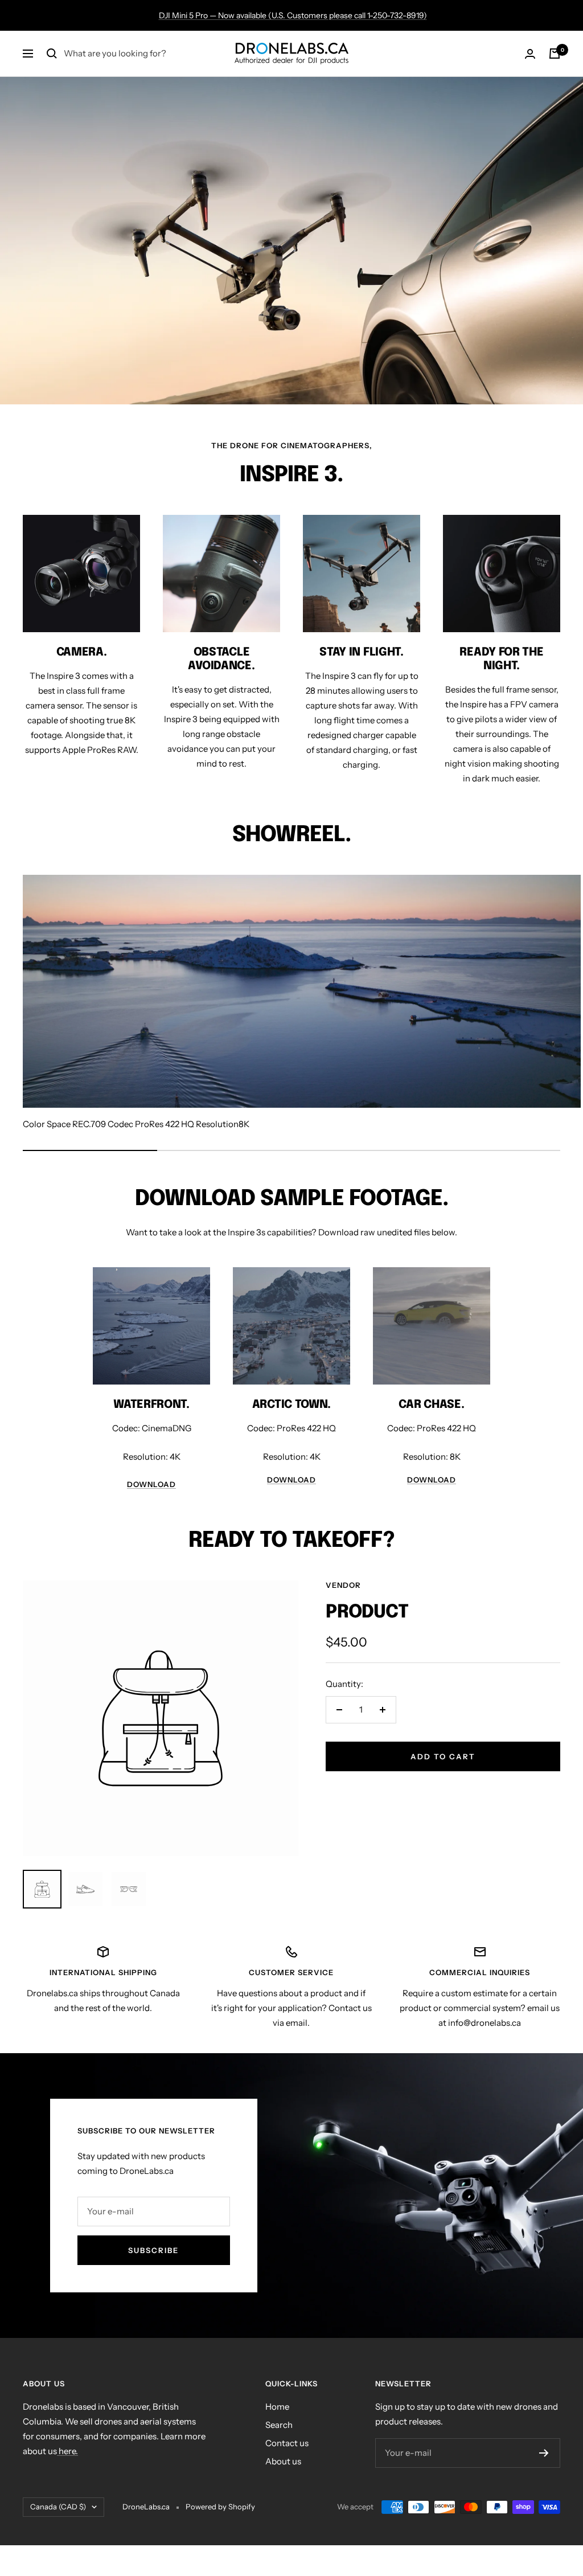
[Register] (544, 2453)
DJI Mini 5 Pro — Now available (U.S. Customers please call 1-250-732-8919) (293, 15)
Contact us (287, 2443)
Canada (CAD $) (58, 2507)
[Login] (530, 54)
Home (277, 2407)
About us (283, 2461)
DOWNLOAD (151, 1484)
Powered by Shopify (220, 2507)
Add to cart (443, 1756)
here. (67, 2451)
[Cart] (555, 54)
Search (279, 2425)
